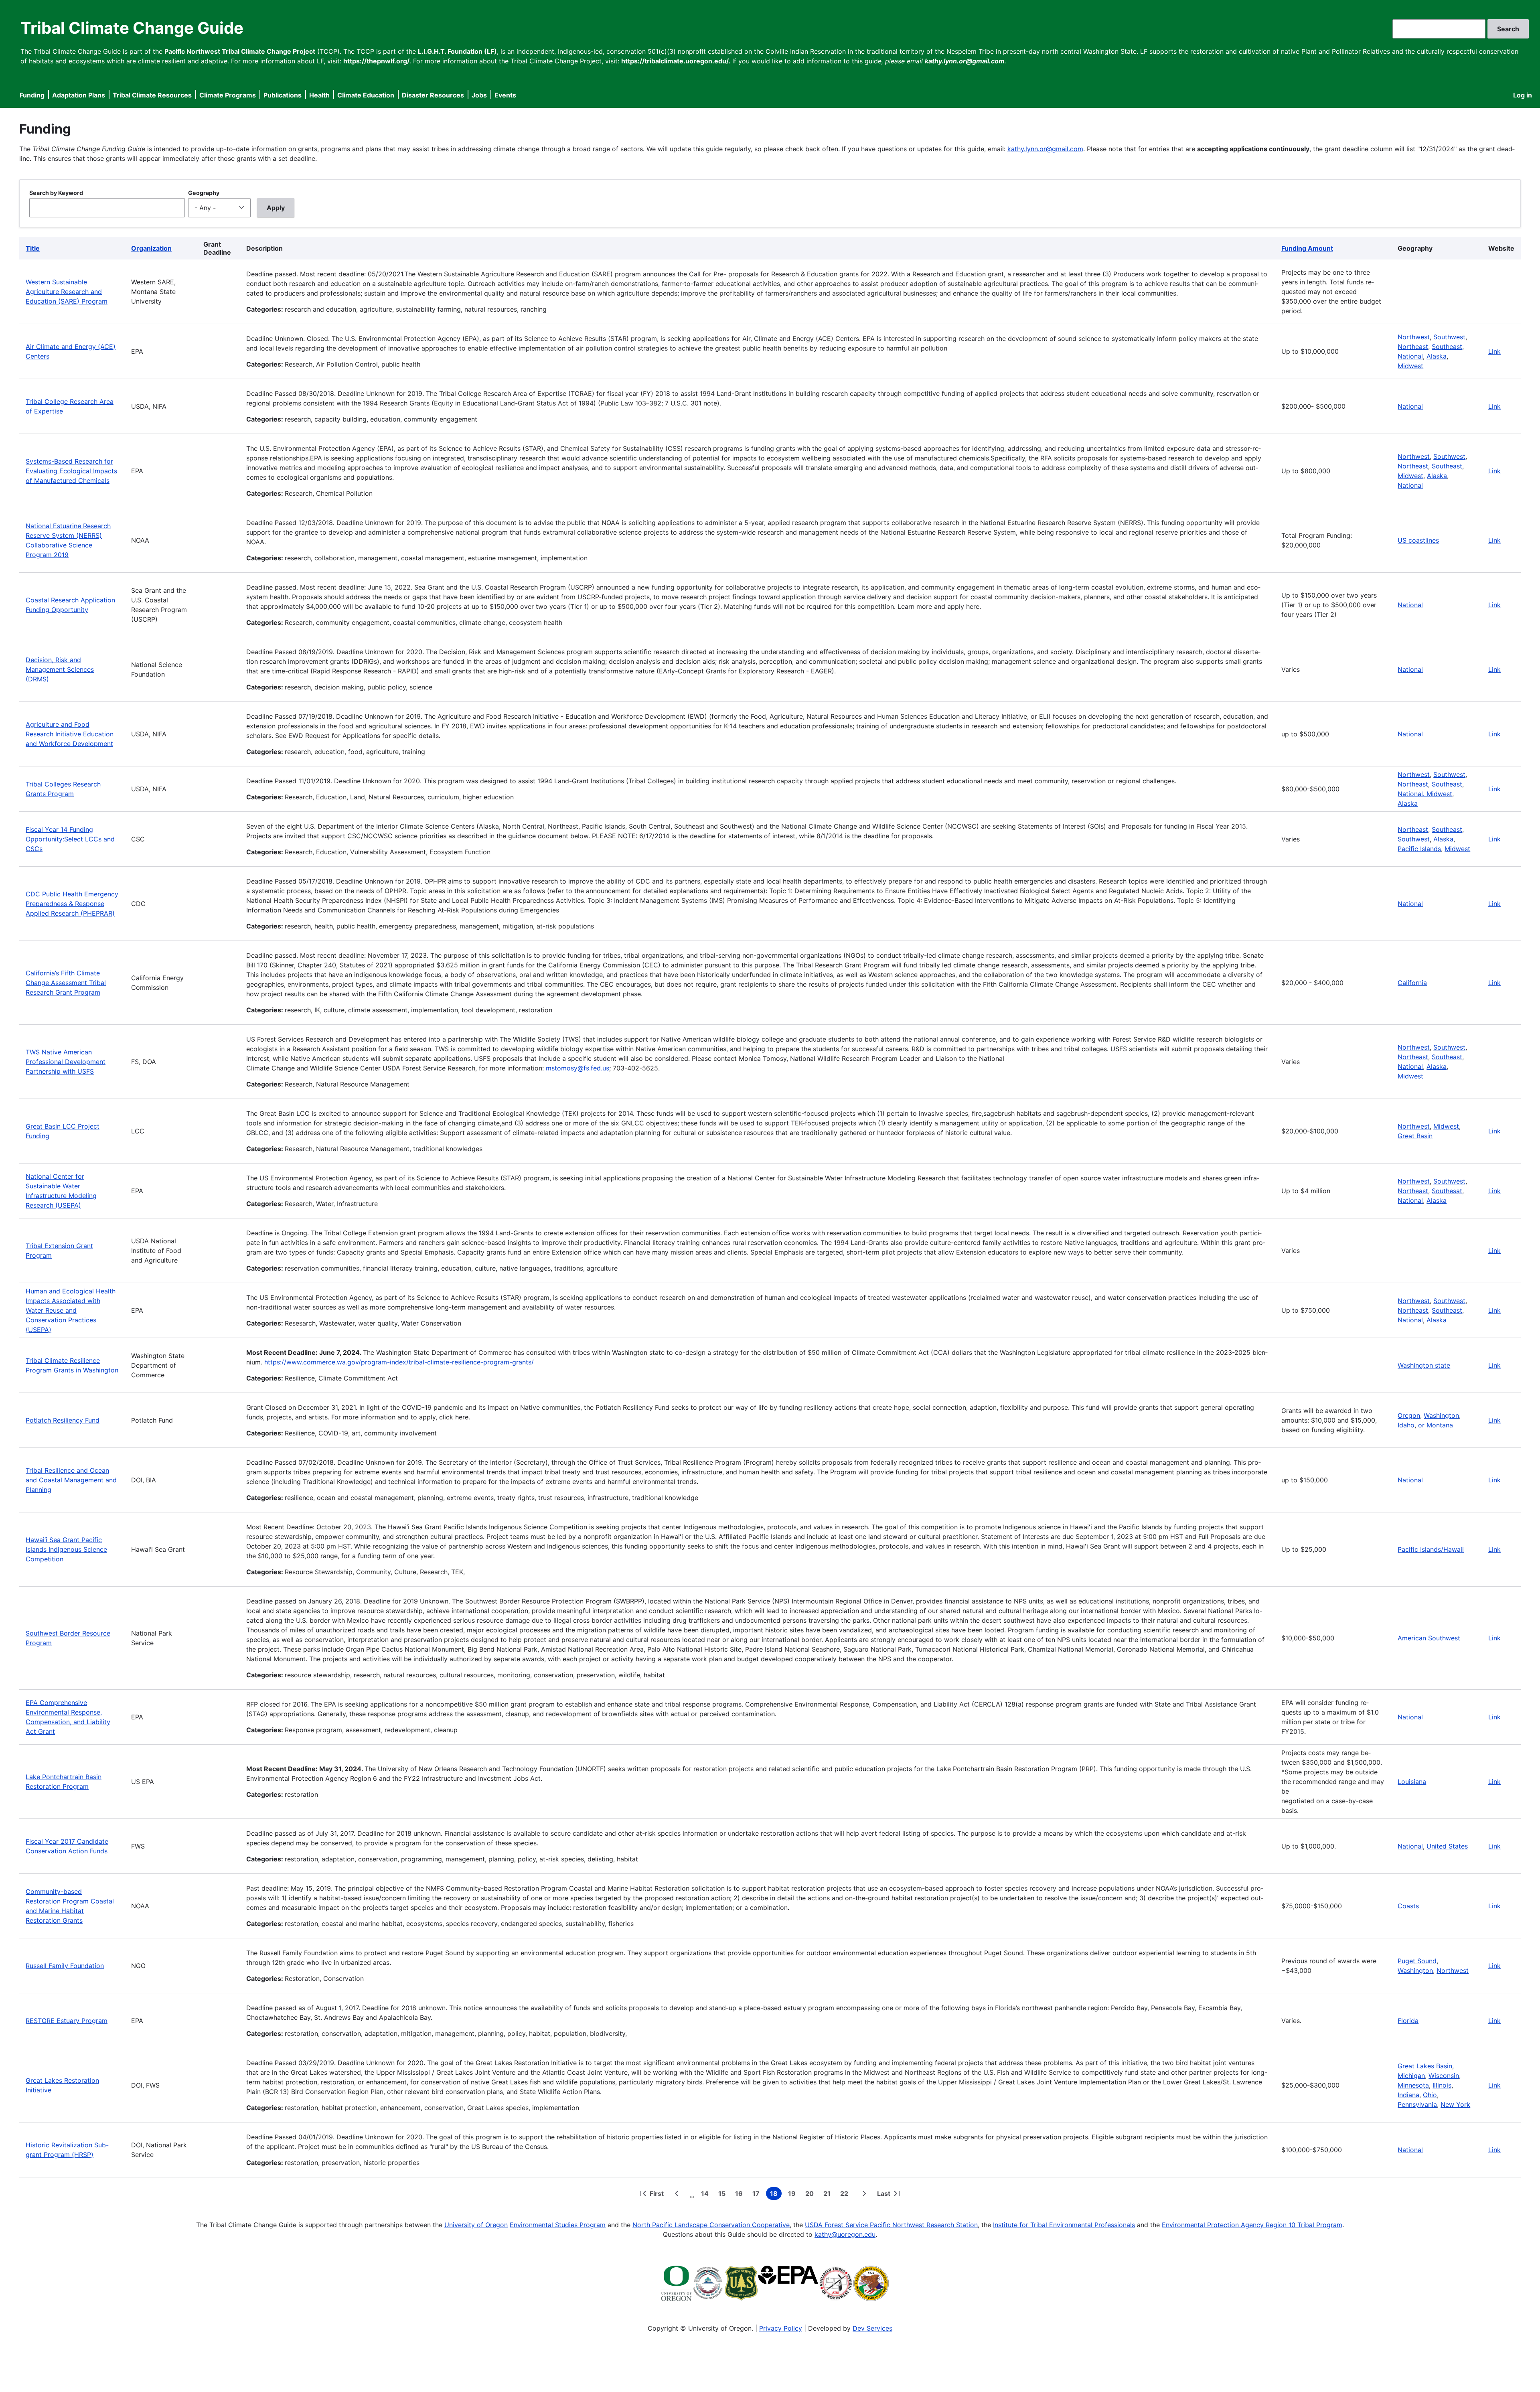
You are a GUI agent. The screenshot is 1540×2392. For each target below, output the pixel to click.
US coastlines (1418, 540)
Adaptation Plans (79, 95)
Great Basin (1415, 1136)
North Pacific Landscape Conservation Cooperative (711, 2225)
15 (723, 2195)
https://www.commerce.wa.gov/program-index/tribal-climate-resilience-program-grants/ (399, 1362)
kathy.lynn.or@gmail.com (1045, 149)
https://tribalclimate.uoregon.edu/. (676, 61)
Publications (283, 95)
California (1412, 983)
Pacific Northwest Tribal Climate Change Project (240, 51)
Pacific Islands (1419, 849)
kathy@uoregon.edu (845, 2234)
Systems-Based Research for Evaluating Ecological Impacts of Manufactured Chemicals (71, 471)
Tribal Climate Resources (152, 95)
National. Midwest (1425, 794)
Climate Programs (228, 95)
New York (1455, 2104)
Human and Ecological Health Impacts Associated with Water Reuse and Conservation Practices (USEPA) (71, 1310)
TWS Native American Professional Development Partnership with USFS (66, 1062)
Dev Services (872, 2328)
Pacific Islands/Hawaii (1431, 1549)
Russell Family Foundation (65, 1966)
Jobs (479, 95)
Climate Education (366, 95)
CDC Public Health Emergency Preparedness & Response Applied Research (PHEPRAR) (72, 904)
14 (706, 2195)
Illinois (1442, 2085)
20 (811, 2195)
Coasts (1408, 1906)
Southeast (1447, 347)
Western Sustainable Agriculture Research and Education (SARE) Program (67, 292)
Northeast (1413, 347)
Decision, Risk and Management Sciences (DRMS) (60, 669)
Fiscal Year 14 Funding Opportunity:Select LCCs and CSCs (70, 839)
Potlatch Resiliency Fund (63, 1420)
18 (776, 2195)
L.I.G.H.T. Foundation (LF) (457, 51)
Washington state (1424, 1365)
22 (846, 2195)
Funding (32, 95)
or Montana (1436, 1425)
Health (319, 95)
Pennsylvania (1417, 2104)
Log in (1523, 95)
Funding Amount (1307, 248)
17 (758, 2195)
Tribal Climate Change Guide (132, 28)
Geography (204, 193)
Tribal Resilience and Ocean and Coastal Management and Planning (71, 1480)
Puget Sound (1417, 1961)
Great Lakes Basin (1425, 2066)
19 (793, 2195)
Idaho (1406, 1425)
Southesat (1447, 1191)
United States (1447, 1846)
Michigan (1411, 2076)
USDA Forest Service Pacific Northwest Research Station (891, 2225)
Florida (1408, 2021)
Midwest (1410, 366)
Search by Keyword (56, 193)
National (1410, 356)
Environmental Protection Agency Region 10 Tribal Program (1252, 2225)
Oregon (1409, 1415)
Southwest (1449, 337)
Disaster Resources (433, 95)
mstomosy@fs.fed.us (577, 1068)
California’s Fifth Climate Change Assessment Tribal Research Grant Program (66, 983)
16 (741, 2195)
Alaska (1437, 356)
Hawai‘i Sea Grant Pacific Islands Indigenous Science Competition (66, 1549)
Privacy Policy (781, 2328)
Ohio (1430, 2095)
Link (1494, 351)
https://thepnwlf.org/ (376, 61)
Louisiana (1412, 1782)
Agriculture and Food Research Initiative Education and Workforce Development (70, 734)
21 (829, 2195)
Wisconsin (1444, 2076)
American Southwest (1429, 1638)
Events (505, 95)
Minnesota (1413, 2085)
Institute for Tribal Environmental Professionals (1064, 2225)
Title (33, 248)
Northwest (1414, 337)
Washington (1441, 1415)
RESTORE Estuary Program (67, 2021)
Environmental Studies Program (558, 2225)
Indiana (1408, 2095)
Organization (151, 248)
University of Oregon (476, 2225)
